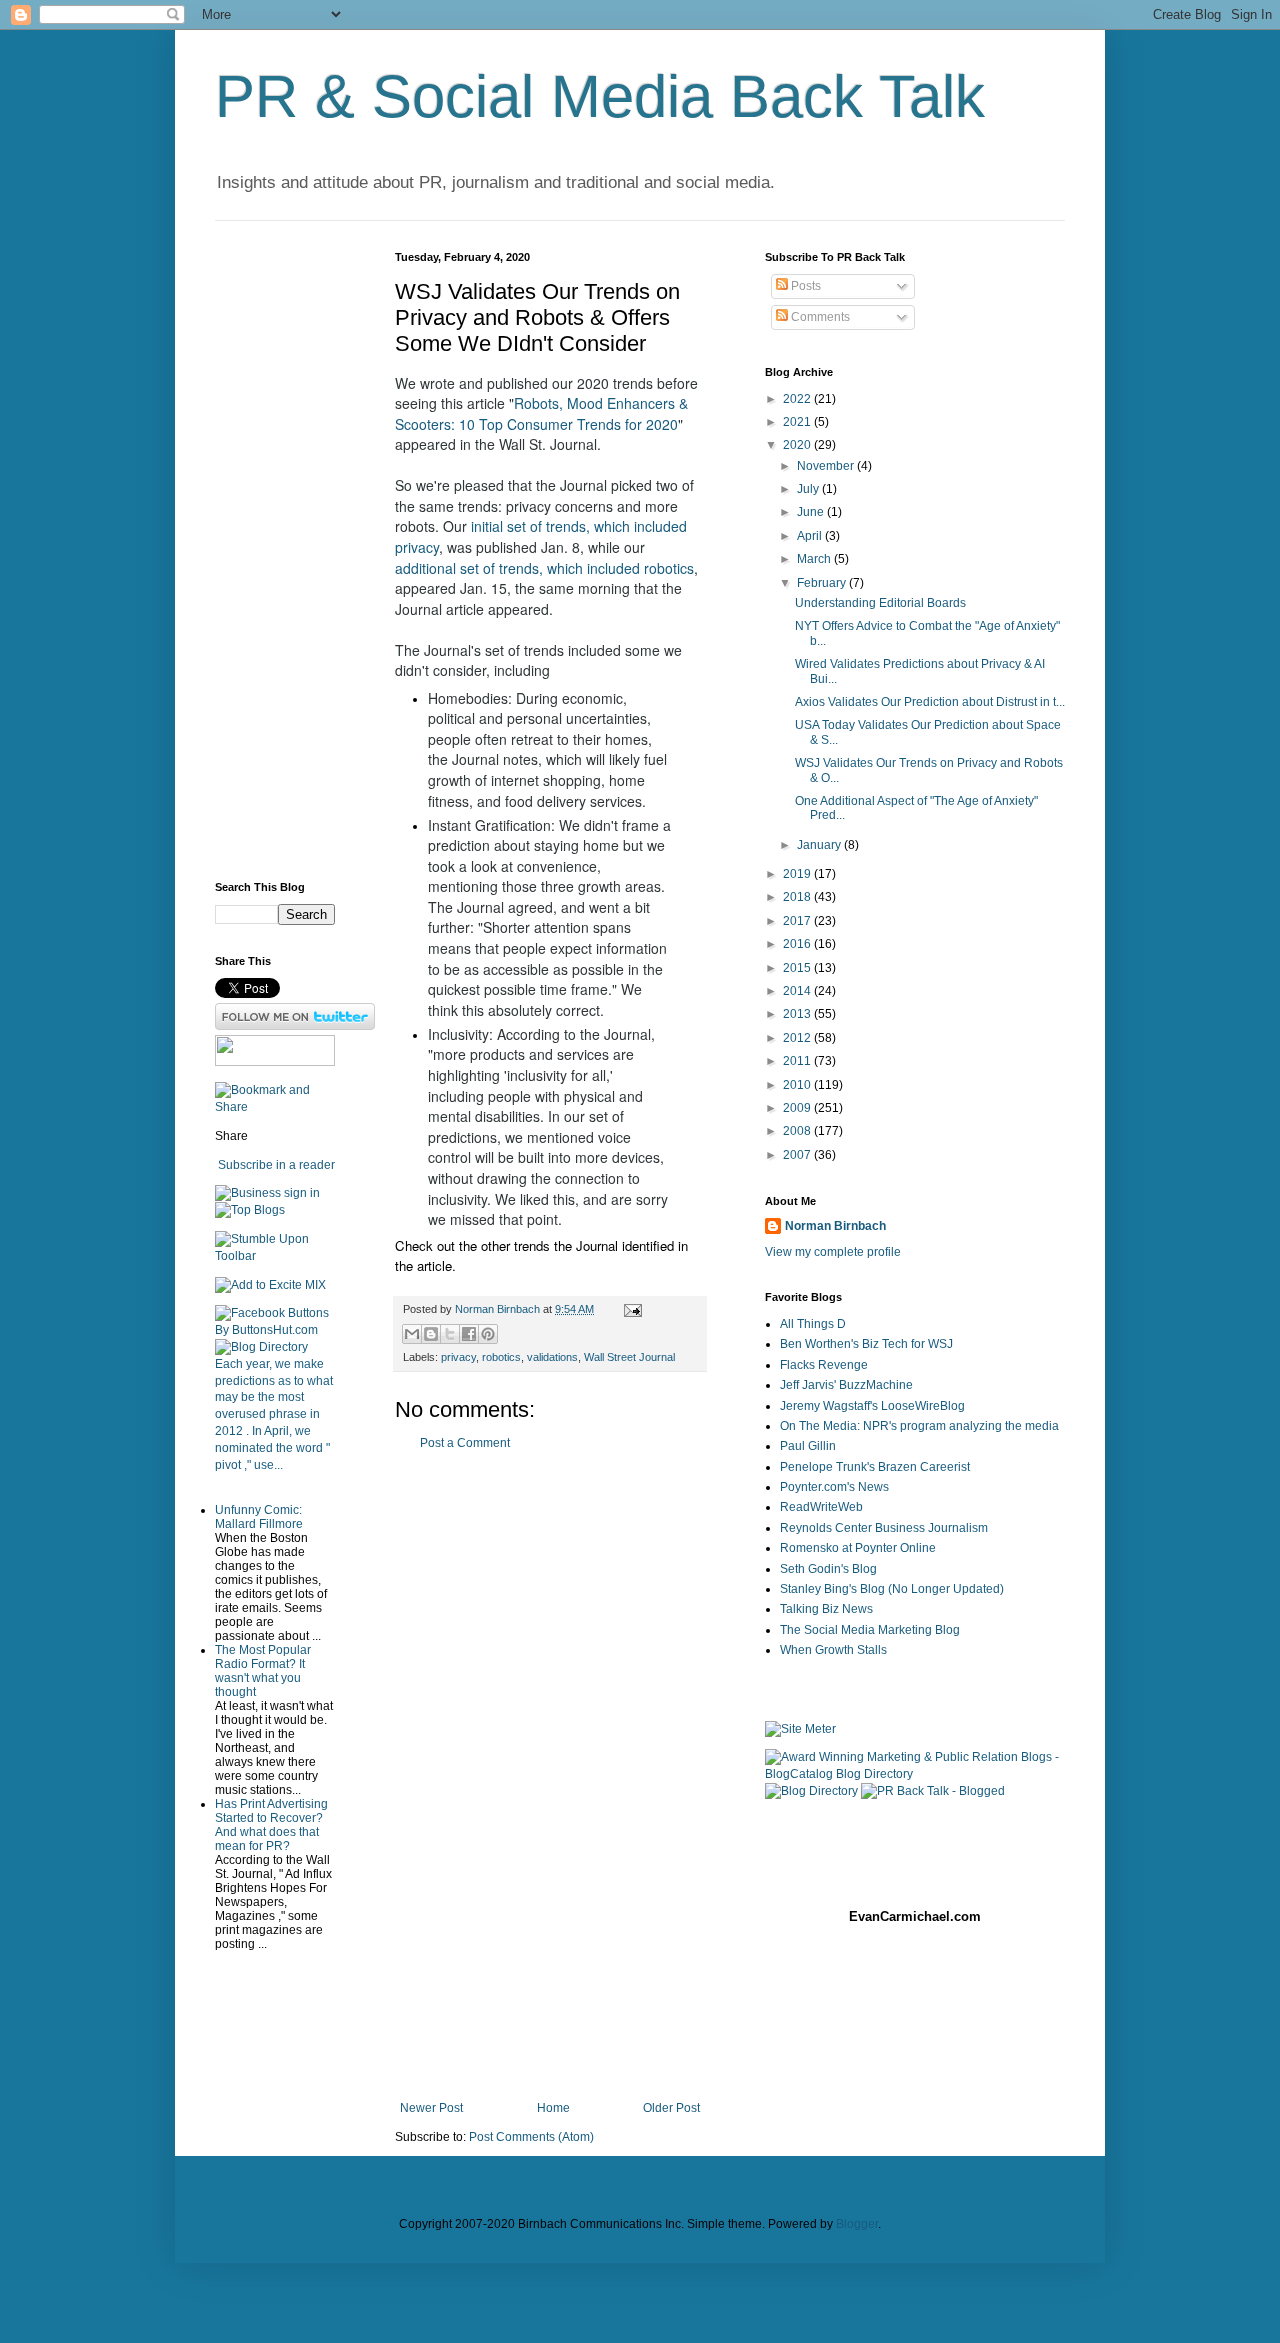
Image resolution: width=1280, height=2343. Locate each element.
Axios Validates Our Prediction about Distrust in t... (930, 702)
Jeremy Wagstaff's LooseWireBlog (872, 1406)
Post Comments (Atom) (531, 2137)
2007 (798, 1155)
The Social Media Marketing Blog (870, 1630)
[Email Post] (630, 1309)
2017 (798, 921)
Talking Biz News (826, 1609)
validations (552, 1357)
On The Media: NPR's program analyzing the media (919, 1426)
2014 (798, 991)
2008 (798, 1131)
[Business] (248, 1193)
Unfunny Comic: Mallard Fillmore (259, 1517)
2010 (798, 1085)
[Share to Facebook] (469, 1334)
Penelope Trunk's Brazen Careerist (875, 1467)
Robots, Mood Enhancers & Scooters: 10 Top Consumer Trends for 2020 (543, 413)
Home (553, 2108)
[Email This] (412, 1334)
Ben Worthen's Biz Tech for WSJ (866, 1344)
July (809, 489)
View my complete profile (833, 1252)
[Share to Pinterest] (488, 1334)
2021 (798, 422)
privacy (458, 1357)
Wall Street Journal (629, 1357)
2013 (798, 1014)
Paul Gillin (808, 1446)
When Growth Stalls (833, 1650)
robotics (501, 1357)
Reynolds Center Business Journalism (884, 1528)
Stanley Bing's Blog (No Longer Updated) (892, 1589)
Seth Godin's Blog (828, 1569)
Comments (819, 317)
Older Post (671, 2108)
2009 (798, 1108)
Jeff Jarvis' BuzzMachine (846, 1385)
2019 (798, 874)
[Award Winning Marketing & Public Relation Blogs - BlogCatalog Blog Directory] (915, 1774)
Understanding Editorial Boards (880, 603)
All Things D (813, 1324)
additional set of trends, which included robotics (544, 568)
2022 (798, 399)
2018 (798, 897)
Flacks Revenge (824, 1365)
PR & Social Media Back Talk (600, 96)
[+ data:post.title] (275, 1256)
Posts (804, 286)
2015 (798, 968)
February (823, 583)
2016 (798, 944)
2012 (798, 1038)
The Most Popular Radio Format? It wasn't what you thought (263, 1671)
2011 (798, 1061)
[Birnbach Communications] (275, 1062)
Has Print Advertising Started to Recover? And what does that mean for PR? (271, 1825)
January (820, 845)
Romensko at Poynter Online (858, 1548)
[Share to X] (450, 1334)
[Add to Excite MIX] (270, 1285)
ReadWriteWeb (821, 1507)
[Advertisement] (550, 1776)
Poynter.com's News (834, 1487)
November (827, 466)
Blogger (857, 2224)
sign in (302, 1193)
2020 (798, 445)
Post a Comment (465, 1443)
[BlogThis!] (431, 1334)
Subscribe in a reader (276, 1165)
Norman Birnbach (835, 1226)
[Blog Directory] (261, 1347)
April (811, 536)
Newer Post (431, 2108)
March (815, 559)
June (812, 512)
